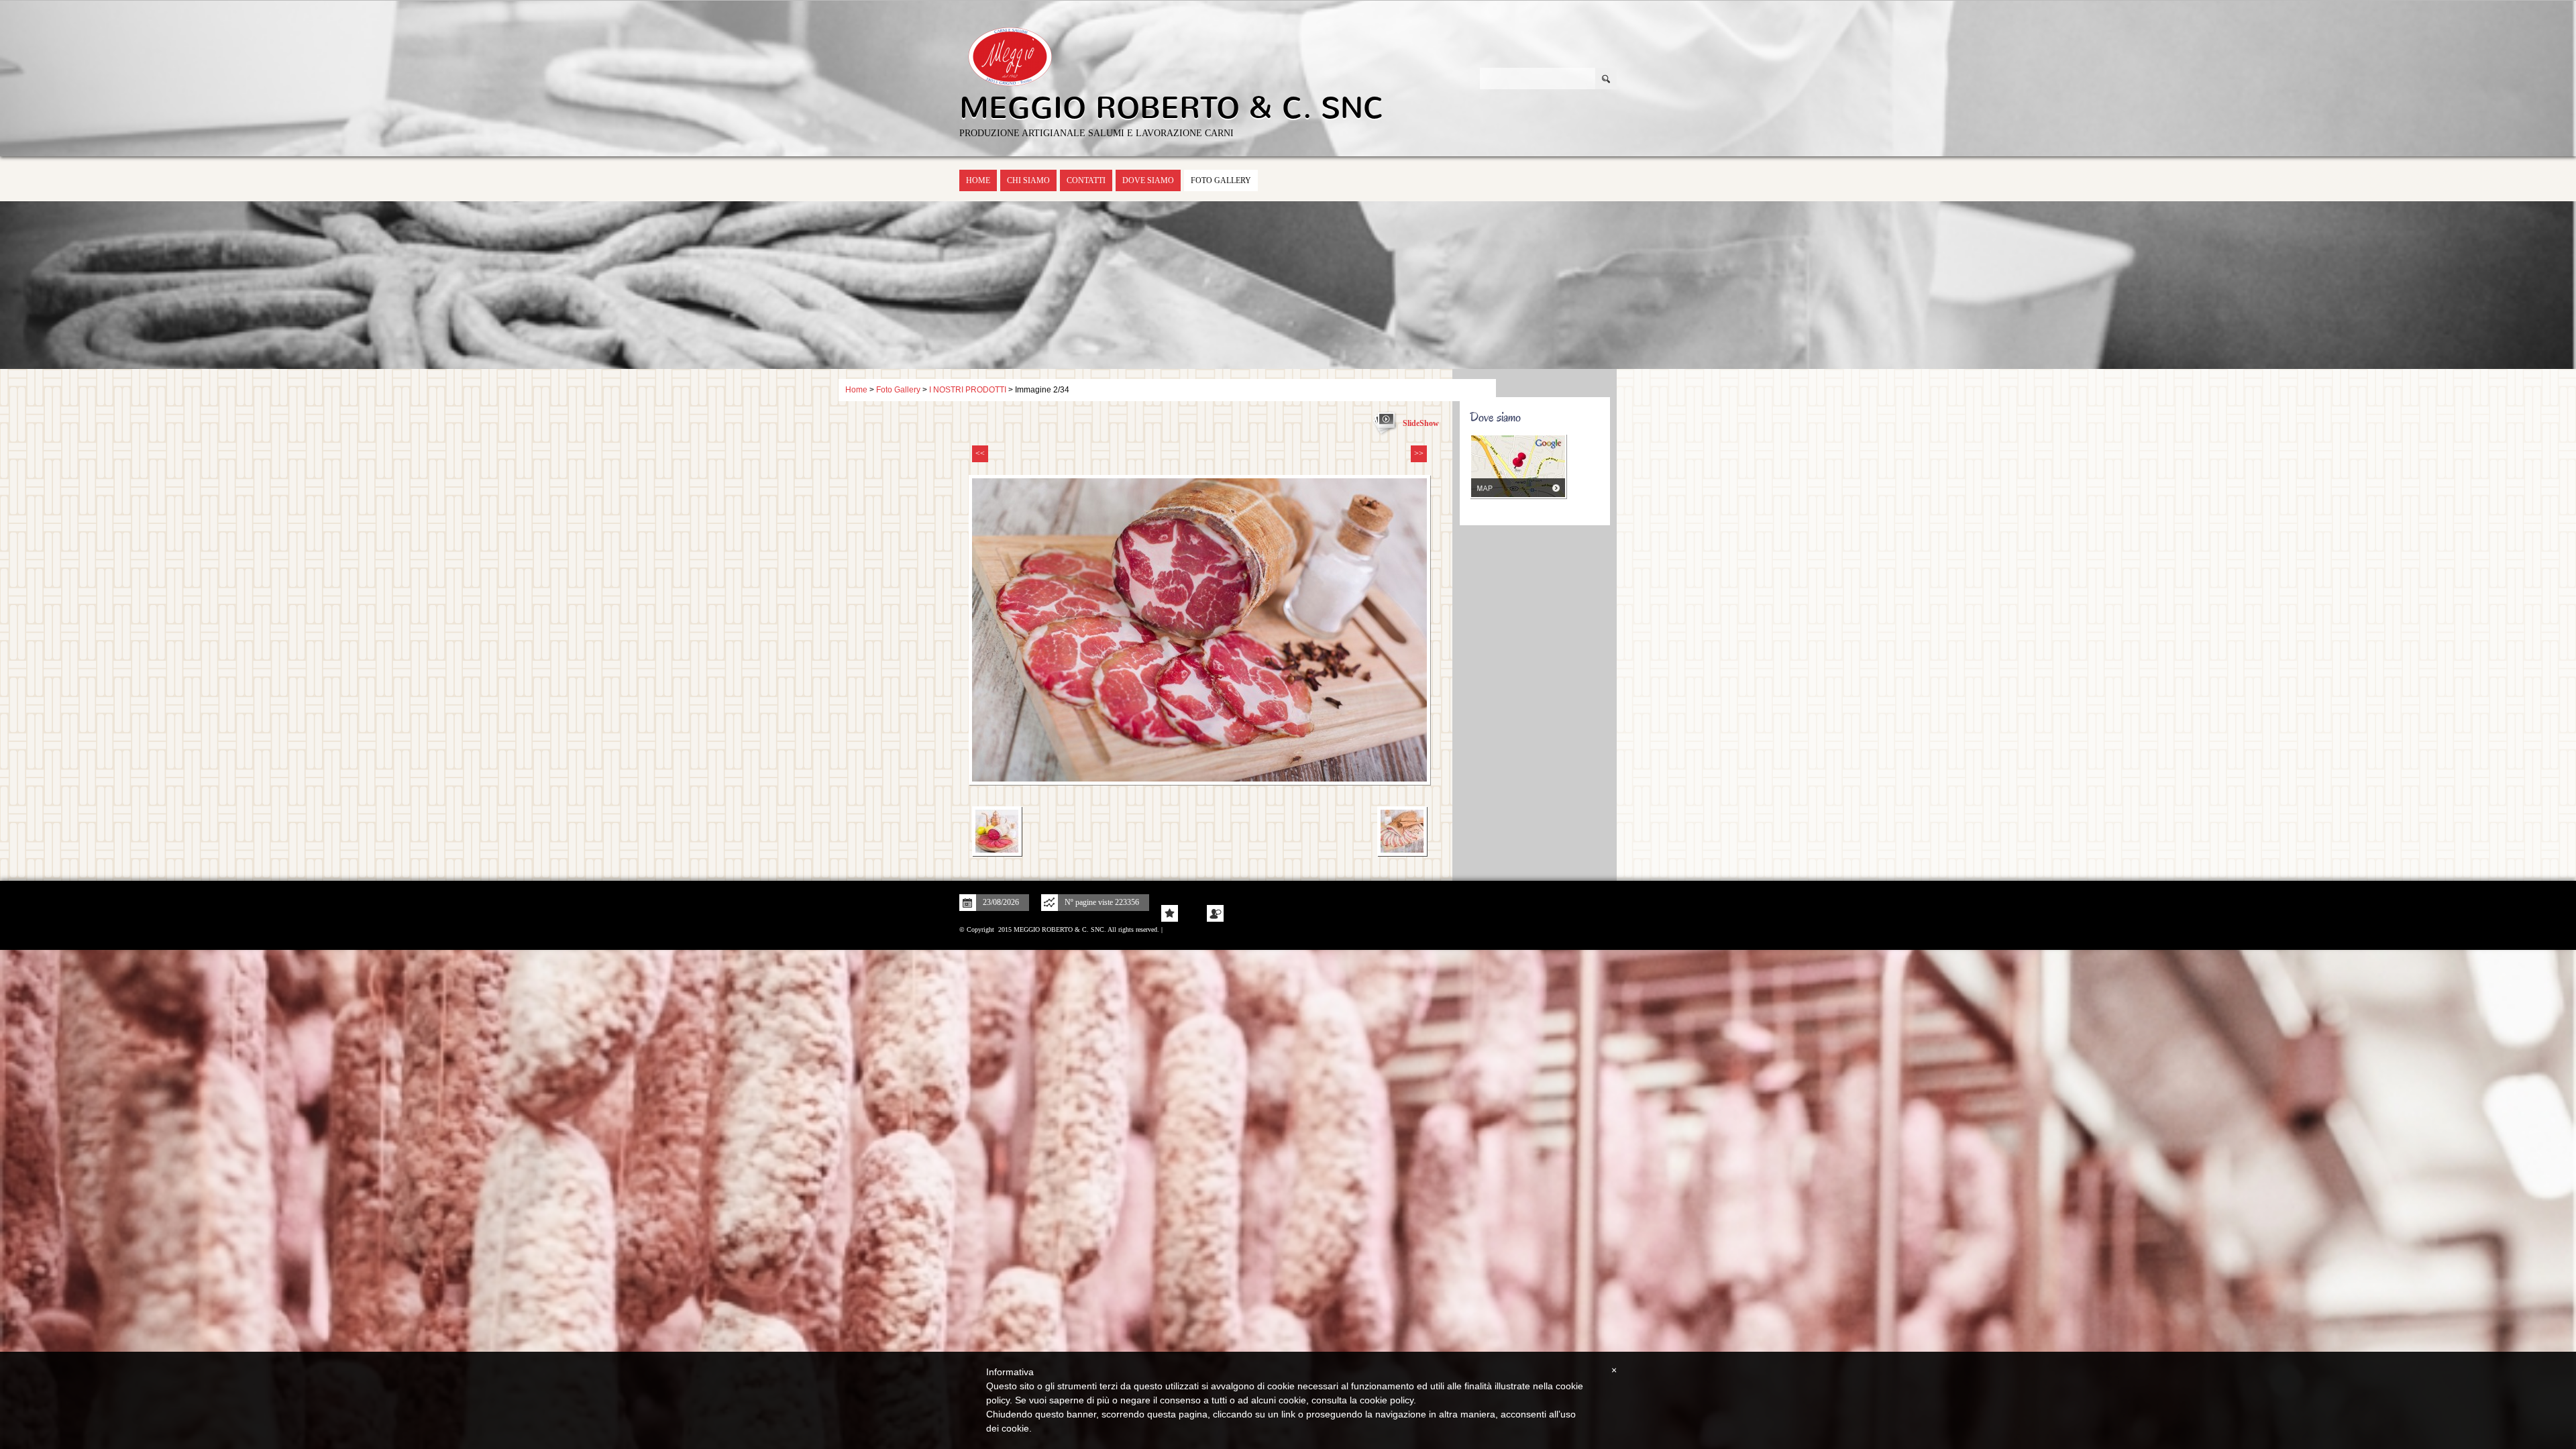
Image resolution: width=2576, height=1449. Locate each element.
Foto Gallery (1221, 180)
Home (978, 180)
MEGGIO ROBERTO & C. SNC (1172, 108)
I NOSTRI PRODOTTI (968, 390)
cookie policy (1387, 1400)
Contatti (1086, 180)
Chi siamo (1028, 180)
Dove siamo (1148, 180)
